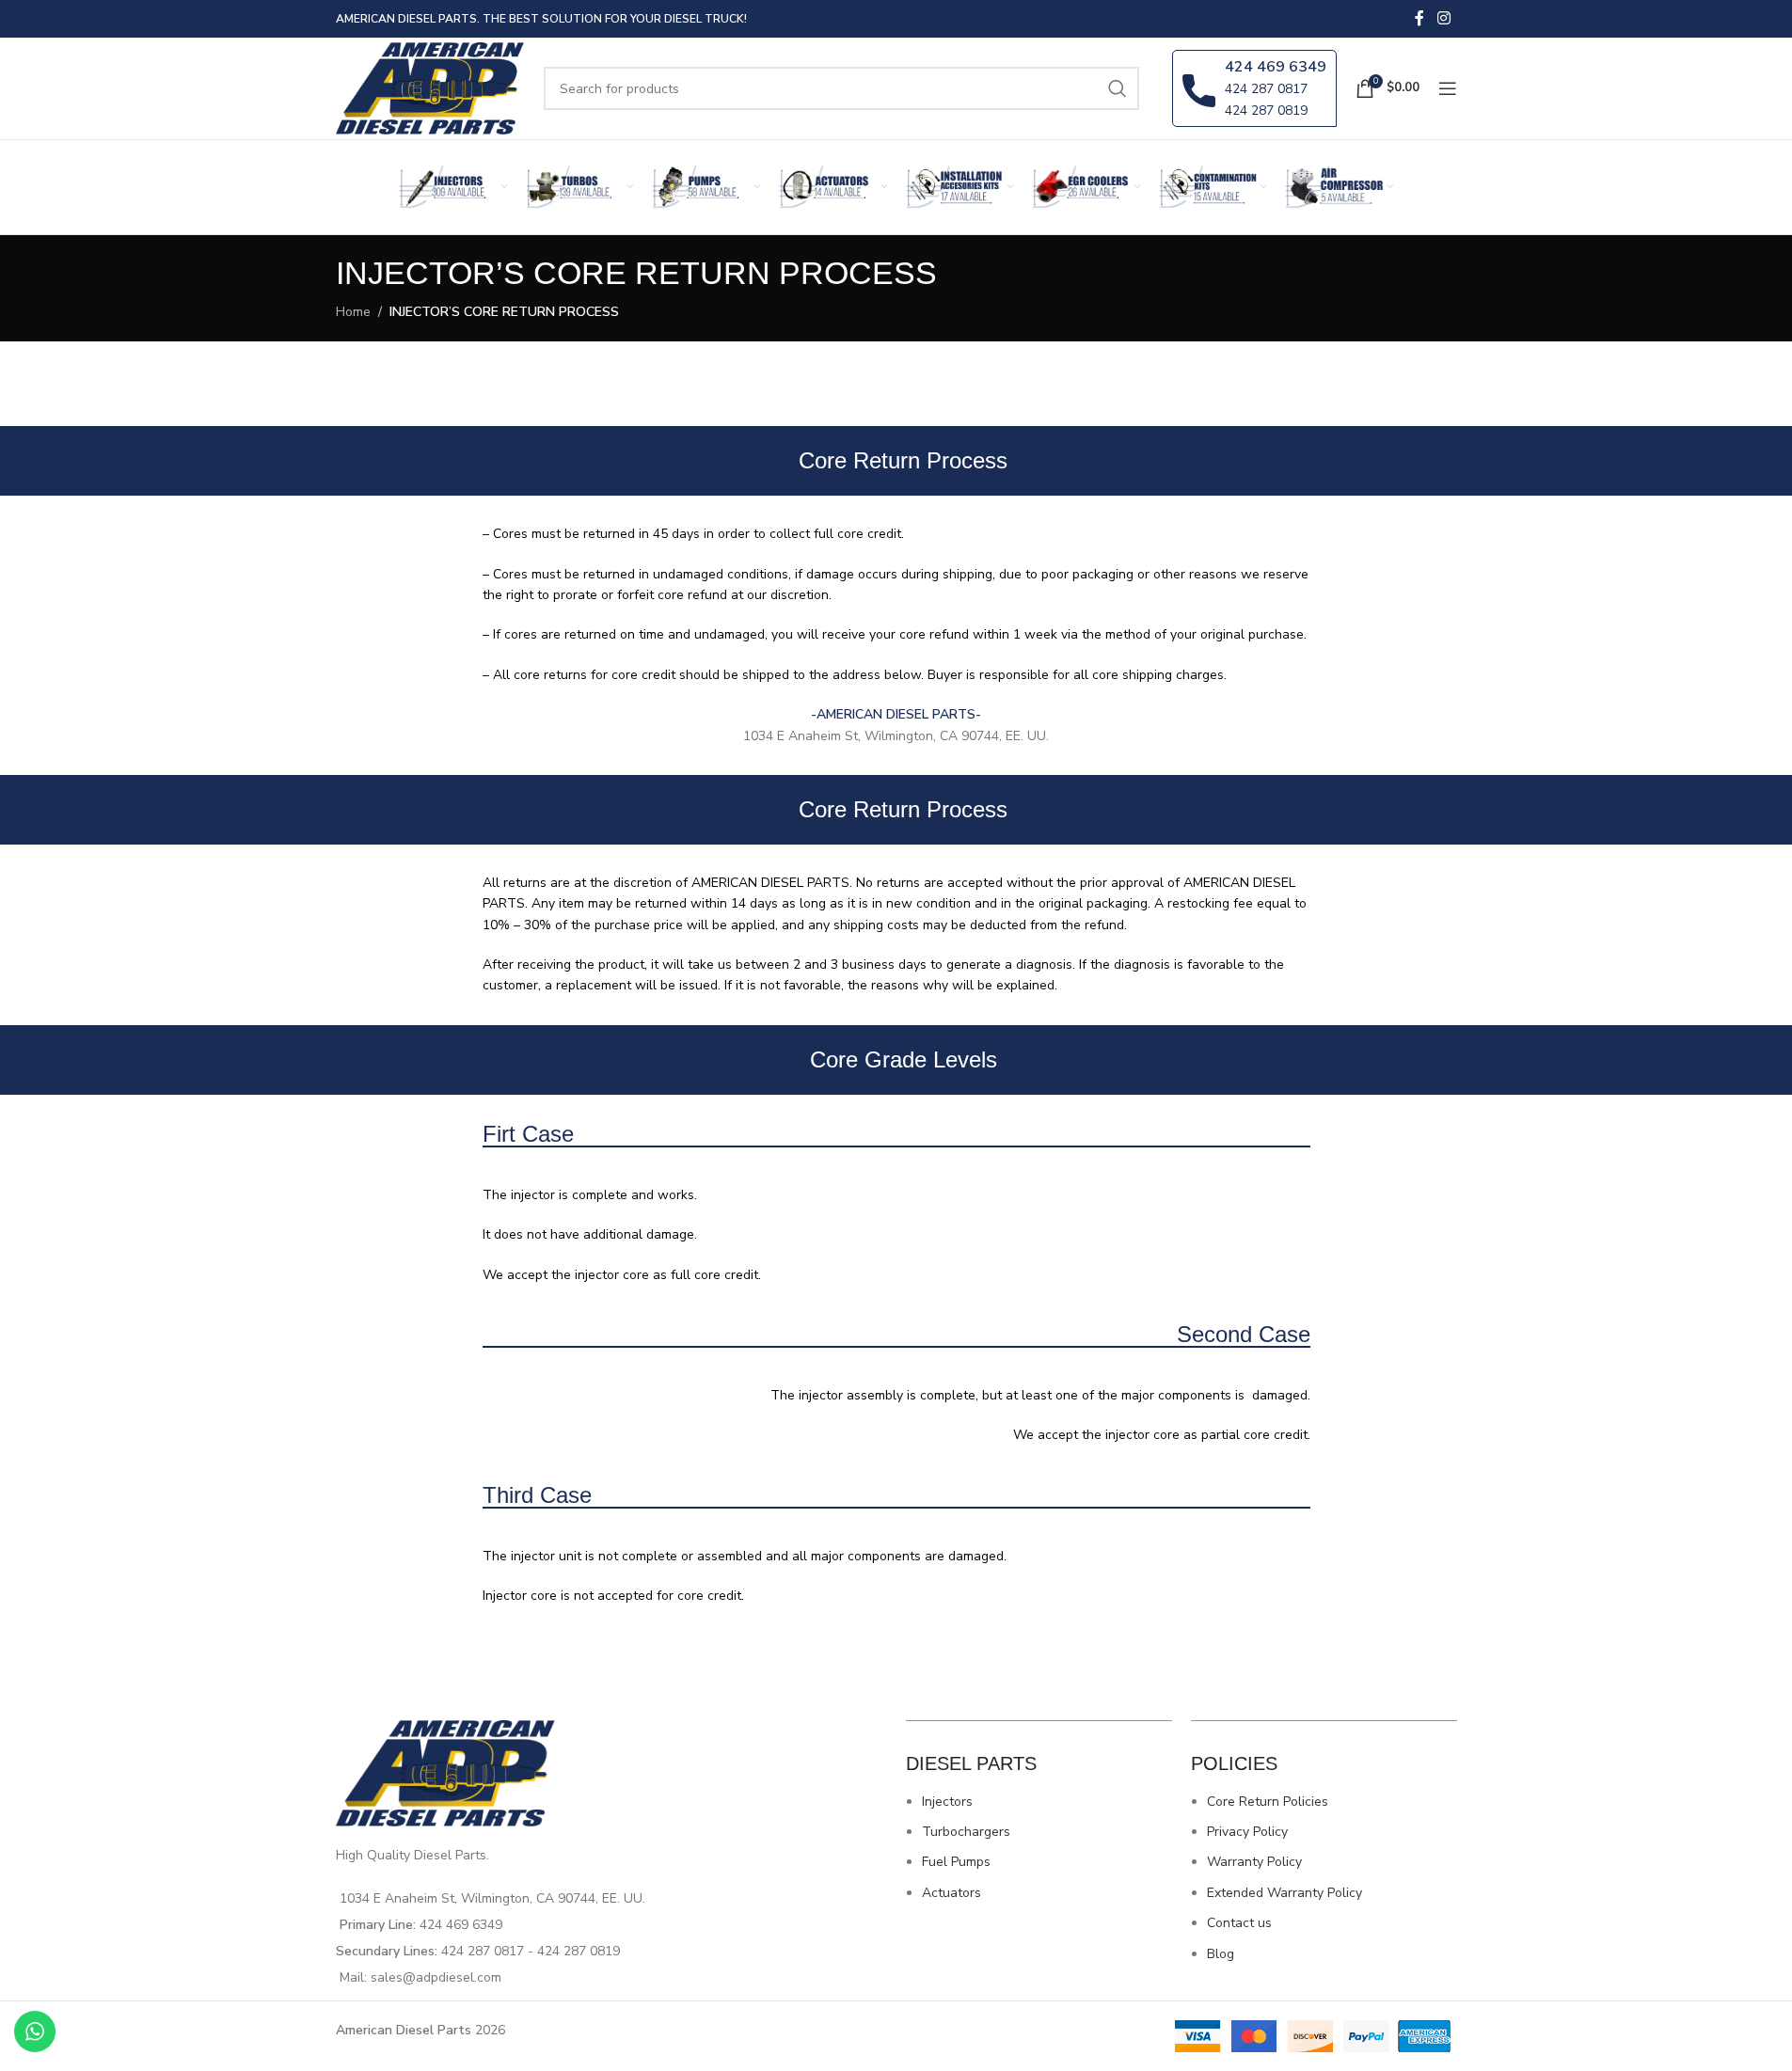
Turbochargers (966, 1832)
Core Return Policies (1268, 1802)
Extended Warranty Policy (1285, 1893)
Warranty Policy (1254, 1862)
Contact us (1239, 1923)
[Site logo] (431, 87)
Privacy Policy (1247, 1832)
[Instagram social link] (1443, 18)
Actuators (952, 1893)
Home (353, 312)
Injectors (947, 1802)
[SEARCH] (1118, 88)
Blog (1221, 1954)
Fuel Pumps (956, 1862)
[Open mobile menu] (1448, 88)
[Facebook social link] (1419, 18)
